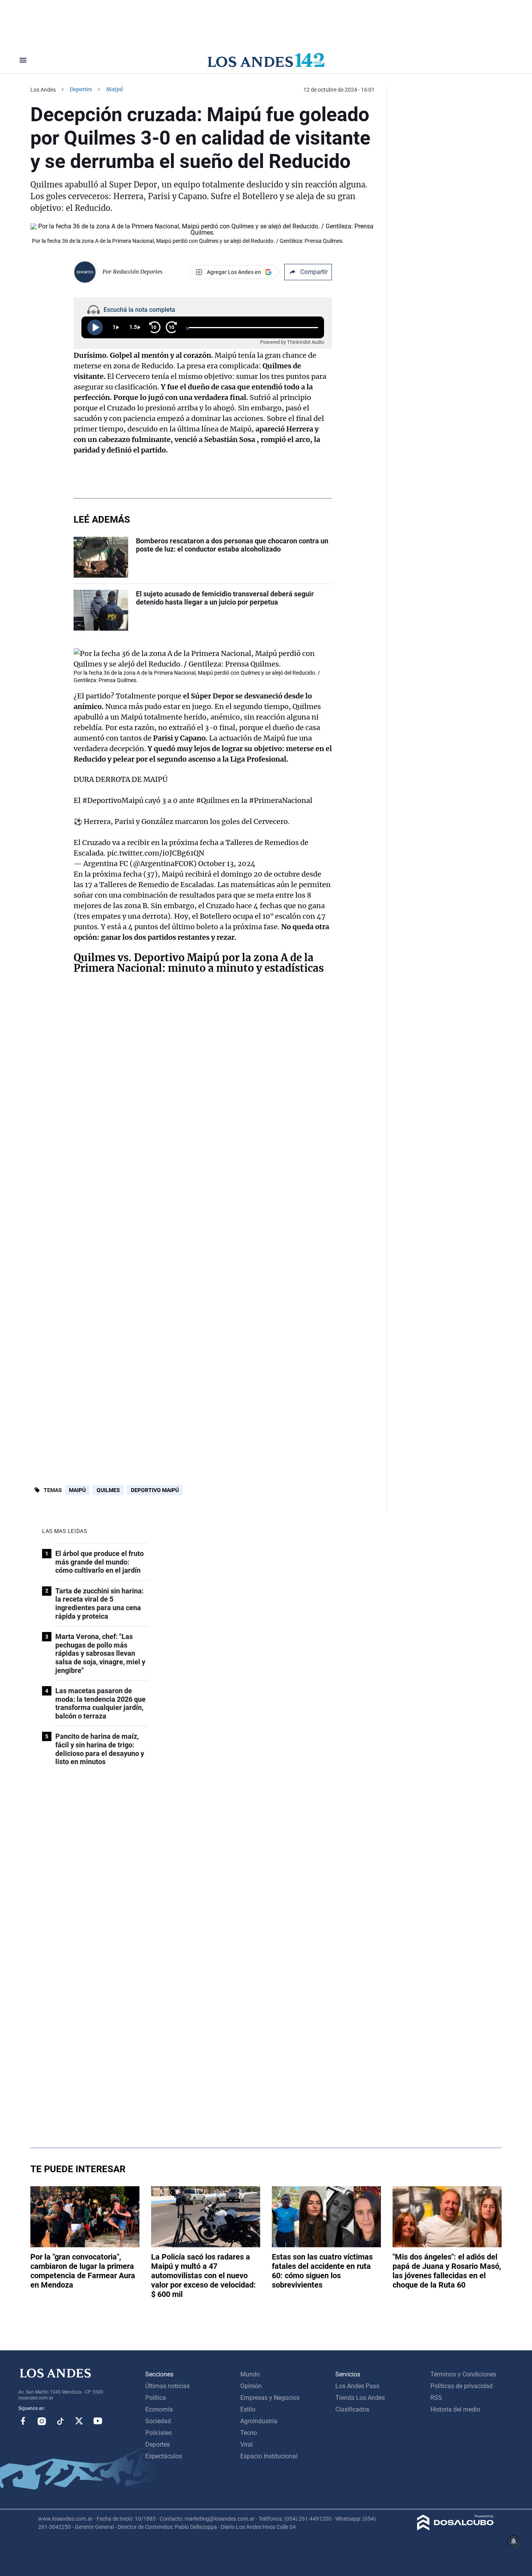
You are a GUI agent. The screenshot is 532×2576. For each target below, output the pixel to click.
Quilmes (108, 1490)
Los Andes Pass (357, 2386)
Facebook (23, 2421)
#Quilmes (213, 800)
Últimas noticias (167, 2386)
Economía (159, 2409)
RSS (436, 2398)
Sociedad (158, 2421)
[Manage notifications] (514, 2541)
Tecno (249, 2433)
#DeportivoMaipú (113, 800)
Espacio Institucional (269, 2456)
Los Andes (43, 90)
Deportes (81, 89)
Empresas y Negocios (270, 2398)
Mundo (250, 2374)
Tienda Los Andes (360, 2398)
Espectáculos (164, 2456)
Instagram (42, 2421)
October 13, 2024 (227, 864)
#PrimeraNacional (281, 800)
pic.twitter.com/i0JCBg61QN (156, 853)
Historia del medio (455, 2409)
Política (156, 2398)
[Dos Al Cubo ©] (455, 2528)
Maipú (77, 1490)
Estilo (248, 2409)
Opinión (251, 2386)
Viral (247, 2444)
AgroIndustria (259, 2421)
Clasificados (352, 2409)
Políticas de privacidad (462, 2386)
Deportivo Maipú (155, 1490)
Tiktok (60, 2421)
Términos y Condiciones (463, 2374)
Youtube (98, 2421)
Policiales (159, 2433)
